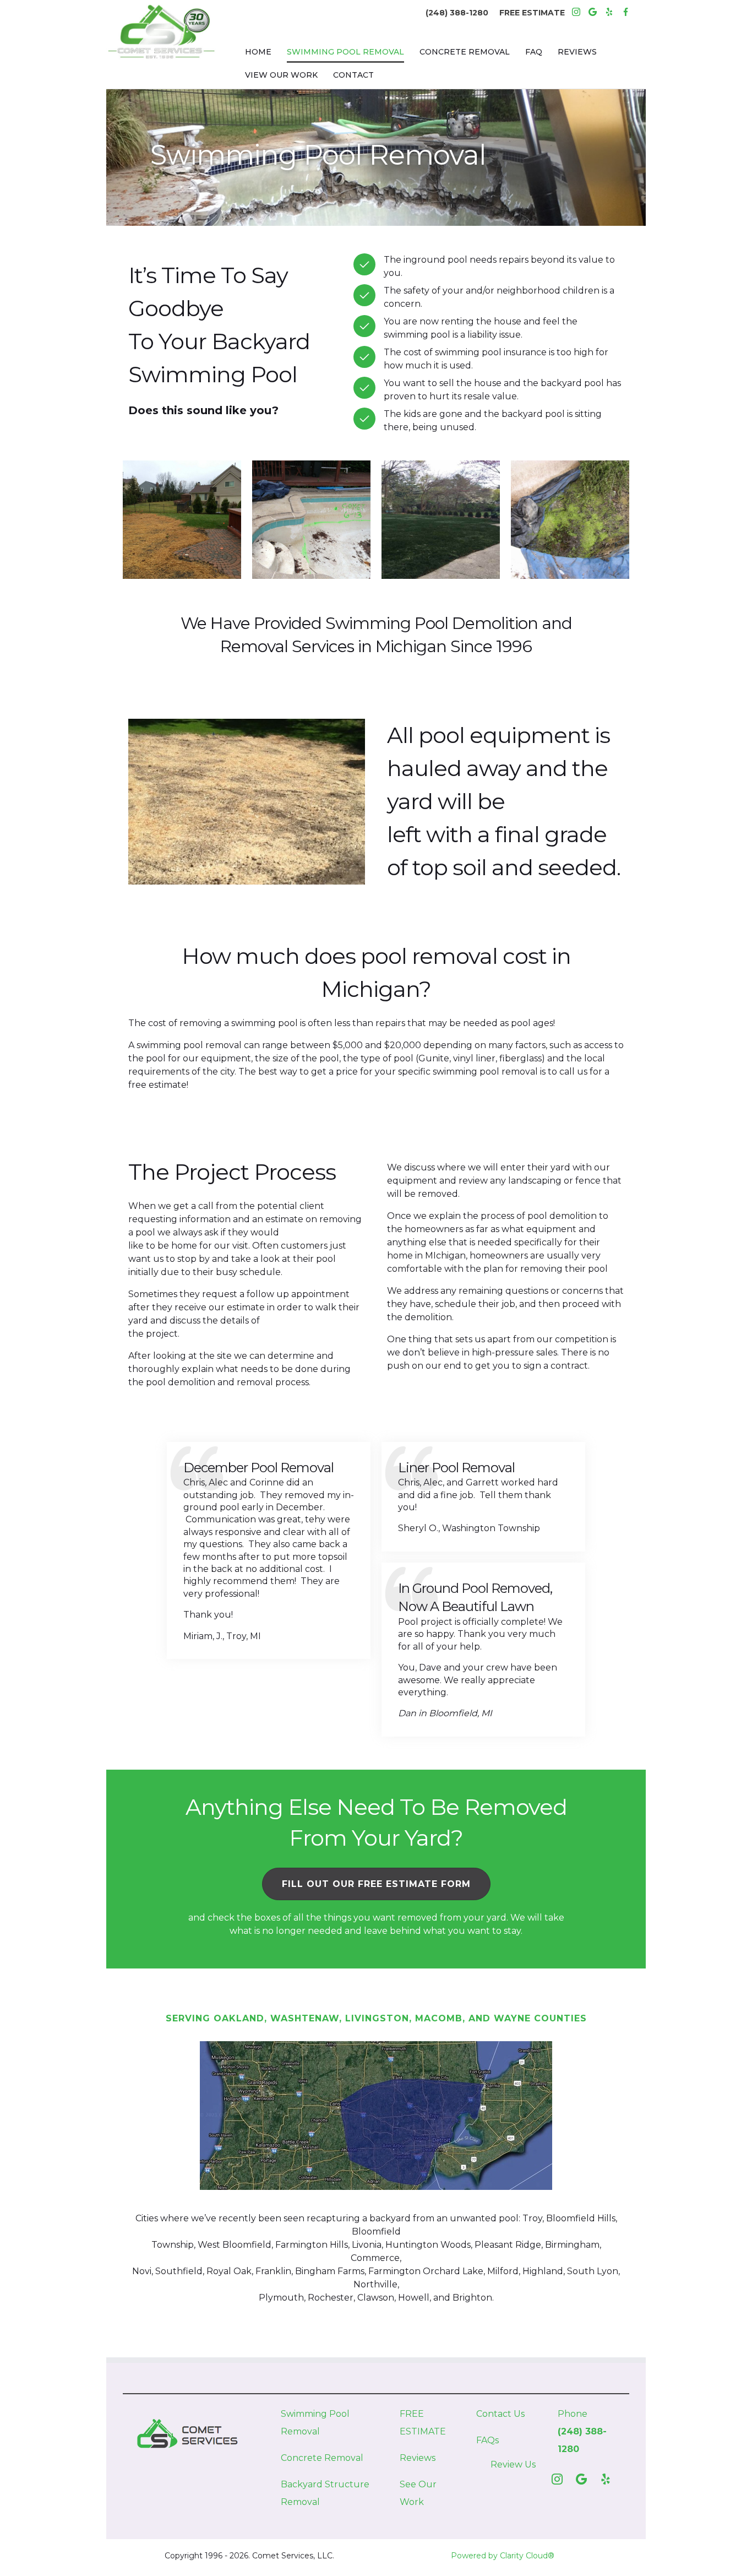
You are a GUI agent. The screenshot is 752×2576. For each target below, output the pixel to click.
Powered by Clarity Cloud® (503, 2556)
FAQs (487, 2440)
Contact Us (500, 2414)
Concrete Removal (322, 2458)
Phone (573, 2414)
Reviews (418, 2458)
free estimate (157, 1085)
